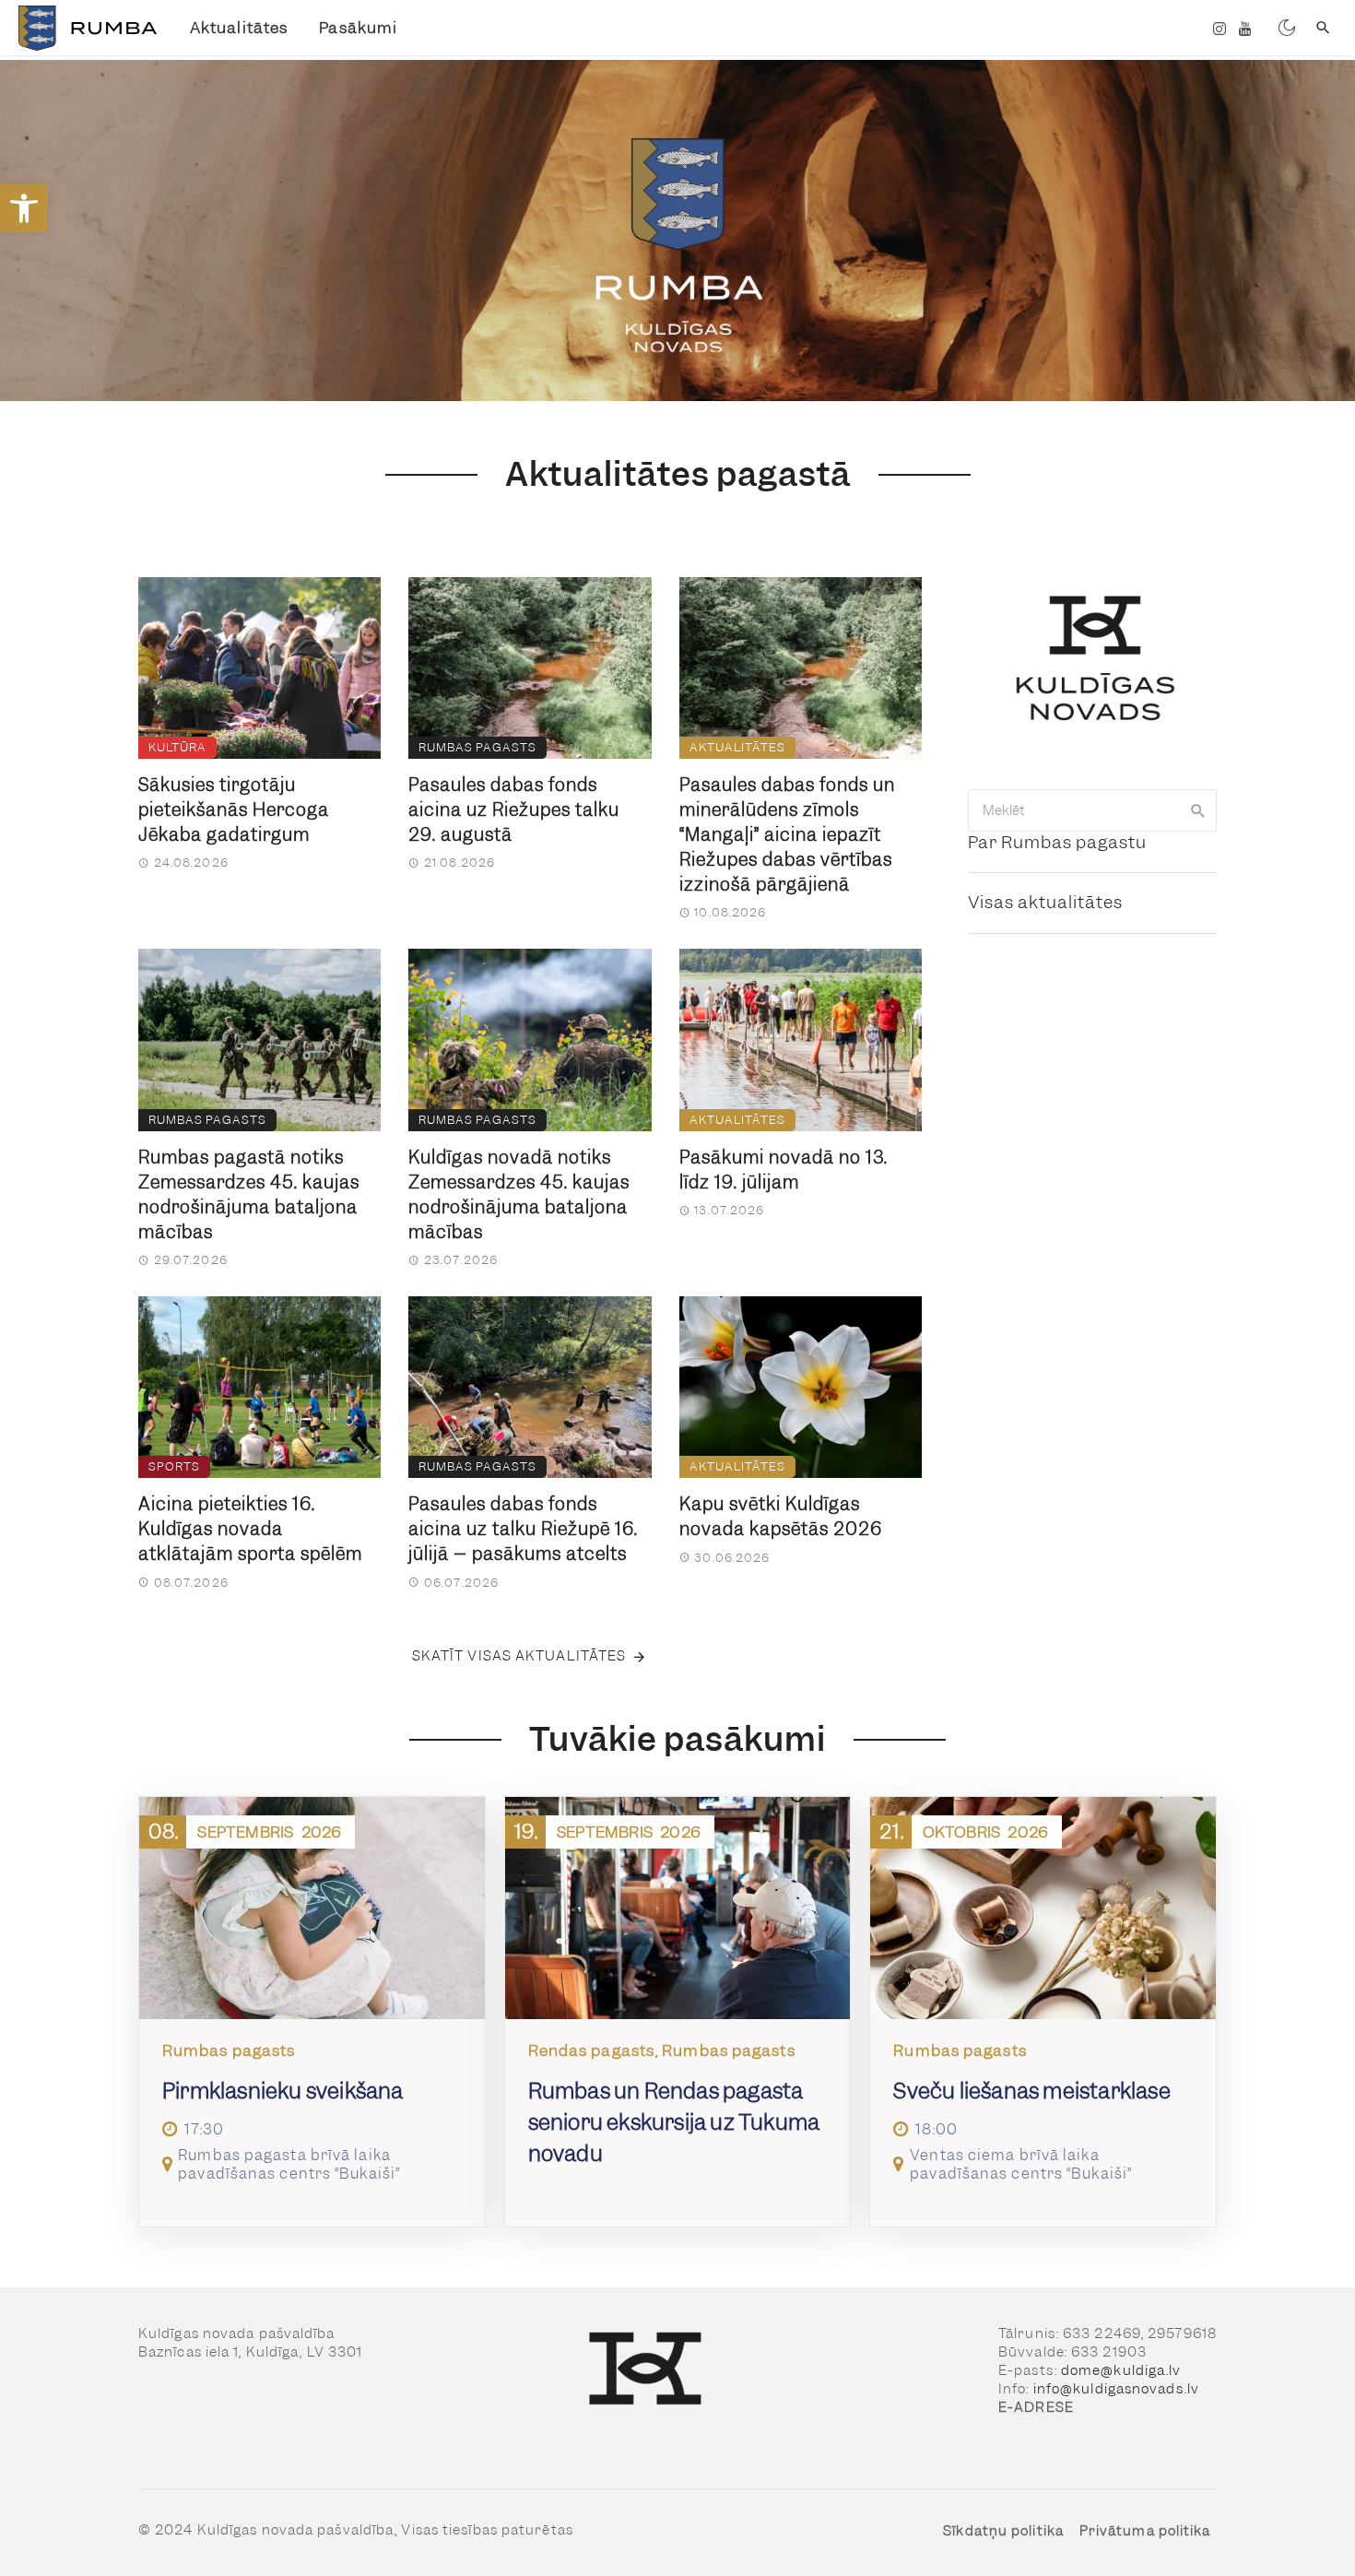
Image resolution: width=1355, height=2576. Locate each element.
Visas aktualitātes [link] (1045, 902)
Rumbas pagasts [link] (477, 747)
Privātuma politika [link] (1145, 2531)
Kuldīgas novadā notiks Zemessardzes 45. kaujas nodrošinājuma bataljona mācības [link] (519, 1195)
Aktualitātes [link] (239, 28)
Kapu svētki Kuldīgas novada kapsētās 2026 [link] (781, 1517)
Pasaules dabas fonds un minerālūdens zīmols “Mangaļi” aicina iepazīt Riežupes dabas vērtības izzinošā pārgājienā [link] (787, 835)
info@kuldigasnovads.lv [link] (1116, 2389)
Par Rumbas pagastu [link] (1057, 842)
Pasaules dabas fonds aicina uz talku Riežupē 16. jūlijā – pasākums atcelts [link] (523, 1529)
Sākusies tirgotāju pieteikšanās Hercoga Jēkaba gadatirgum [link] (234, 810)
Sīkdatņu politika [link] (1003, 2531)
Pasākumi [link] (358, 28)
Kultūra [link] (177, 747)
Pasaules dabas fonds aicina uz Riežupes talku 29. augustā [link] (514, 810)
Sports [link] (174, 1466)
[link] (24, 208)
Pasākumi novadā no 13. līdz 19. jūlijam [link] (784, 1170)
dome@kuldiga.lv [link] (1121, 2370)
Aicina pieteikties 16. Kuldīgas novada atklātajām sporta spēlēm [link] (250, 1529)
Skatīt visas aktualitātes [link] (519, 1656)
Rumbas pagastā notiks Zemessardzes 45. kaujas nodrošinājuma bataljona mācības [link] (249, 1195)
